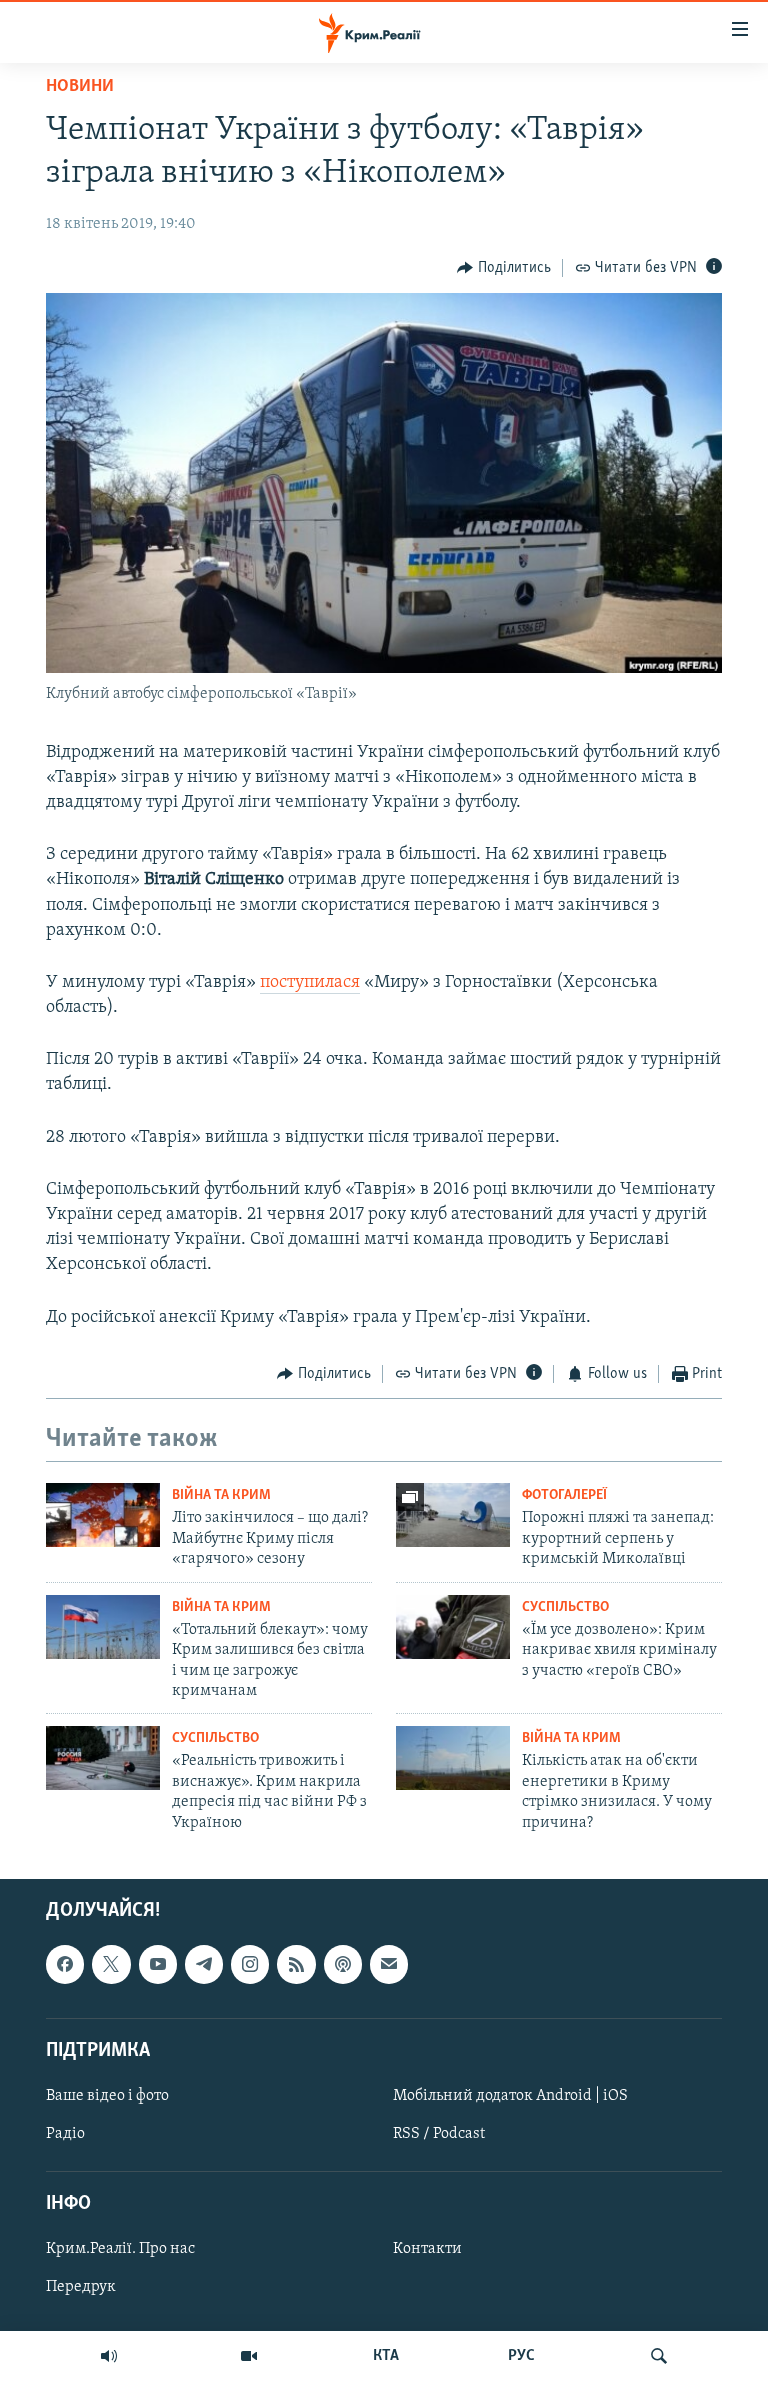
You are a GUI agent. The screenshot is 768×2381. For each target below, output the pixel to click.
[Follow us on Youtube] (158, 1964)
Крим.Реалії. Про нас (120, 2249)
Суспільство (565, 1607)
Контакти (427, 2249)
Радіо (65, 2134)
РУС (521, 2356)
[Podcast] (343, 1964)
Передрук (81, 2287)
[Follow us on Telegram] (204, 1964)
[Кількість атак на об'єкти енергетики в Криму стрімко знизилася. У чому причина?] (453, 1758)
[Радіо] (109, 2356)
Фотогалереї (564, 1495)
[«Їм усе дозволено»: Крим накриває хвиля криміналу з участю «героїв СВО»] (453, 1627)
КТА (386, 2356)
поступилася (310, 983)
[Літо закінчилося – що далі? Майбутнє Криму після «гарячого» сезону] (103, 1515)
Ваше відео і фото (107, 2096)
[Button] (504, 268)
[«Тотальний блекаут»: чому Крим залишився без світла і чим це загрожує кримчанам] (103, 1627)
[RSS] (296, 1964)
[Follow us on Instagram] (250, 1964)
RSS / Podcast (439, 2134)
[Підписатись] (389, 1964)
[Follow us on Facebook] (65, 1964)
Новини (80, 87)
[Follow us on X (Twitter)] (111, 1964)
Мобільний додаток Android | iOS (510, 2096)
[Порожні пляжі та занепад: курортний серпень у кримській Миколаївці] (453, 1515)
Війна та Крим (221, 1495)
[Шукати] (659, 2356)
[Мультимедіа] (249, 2356)
